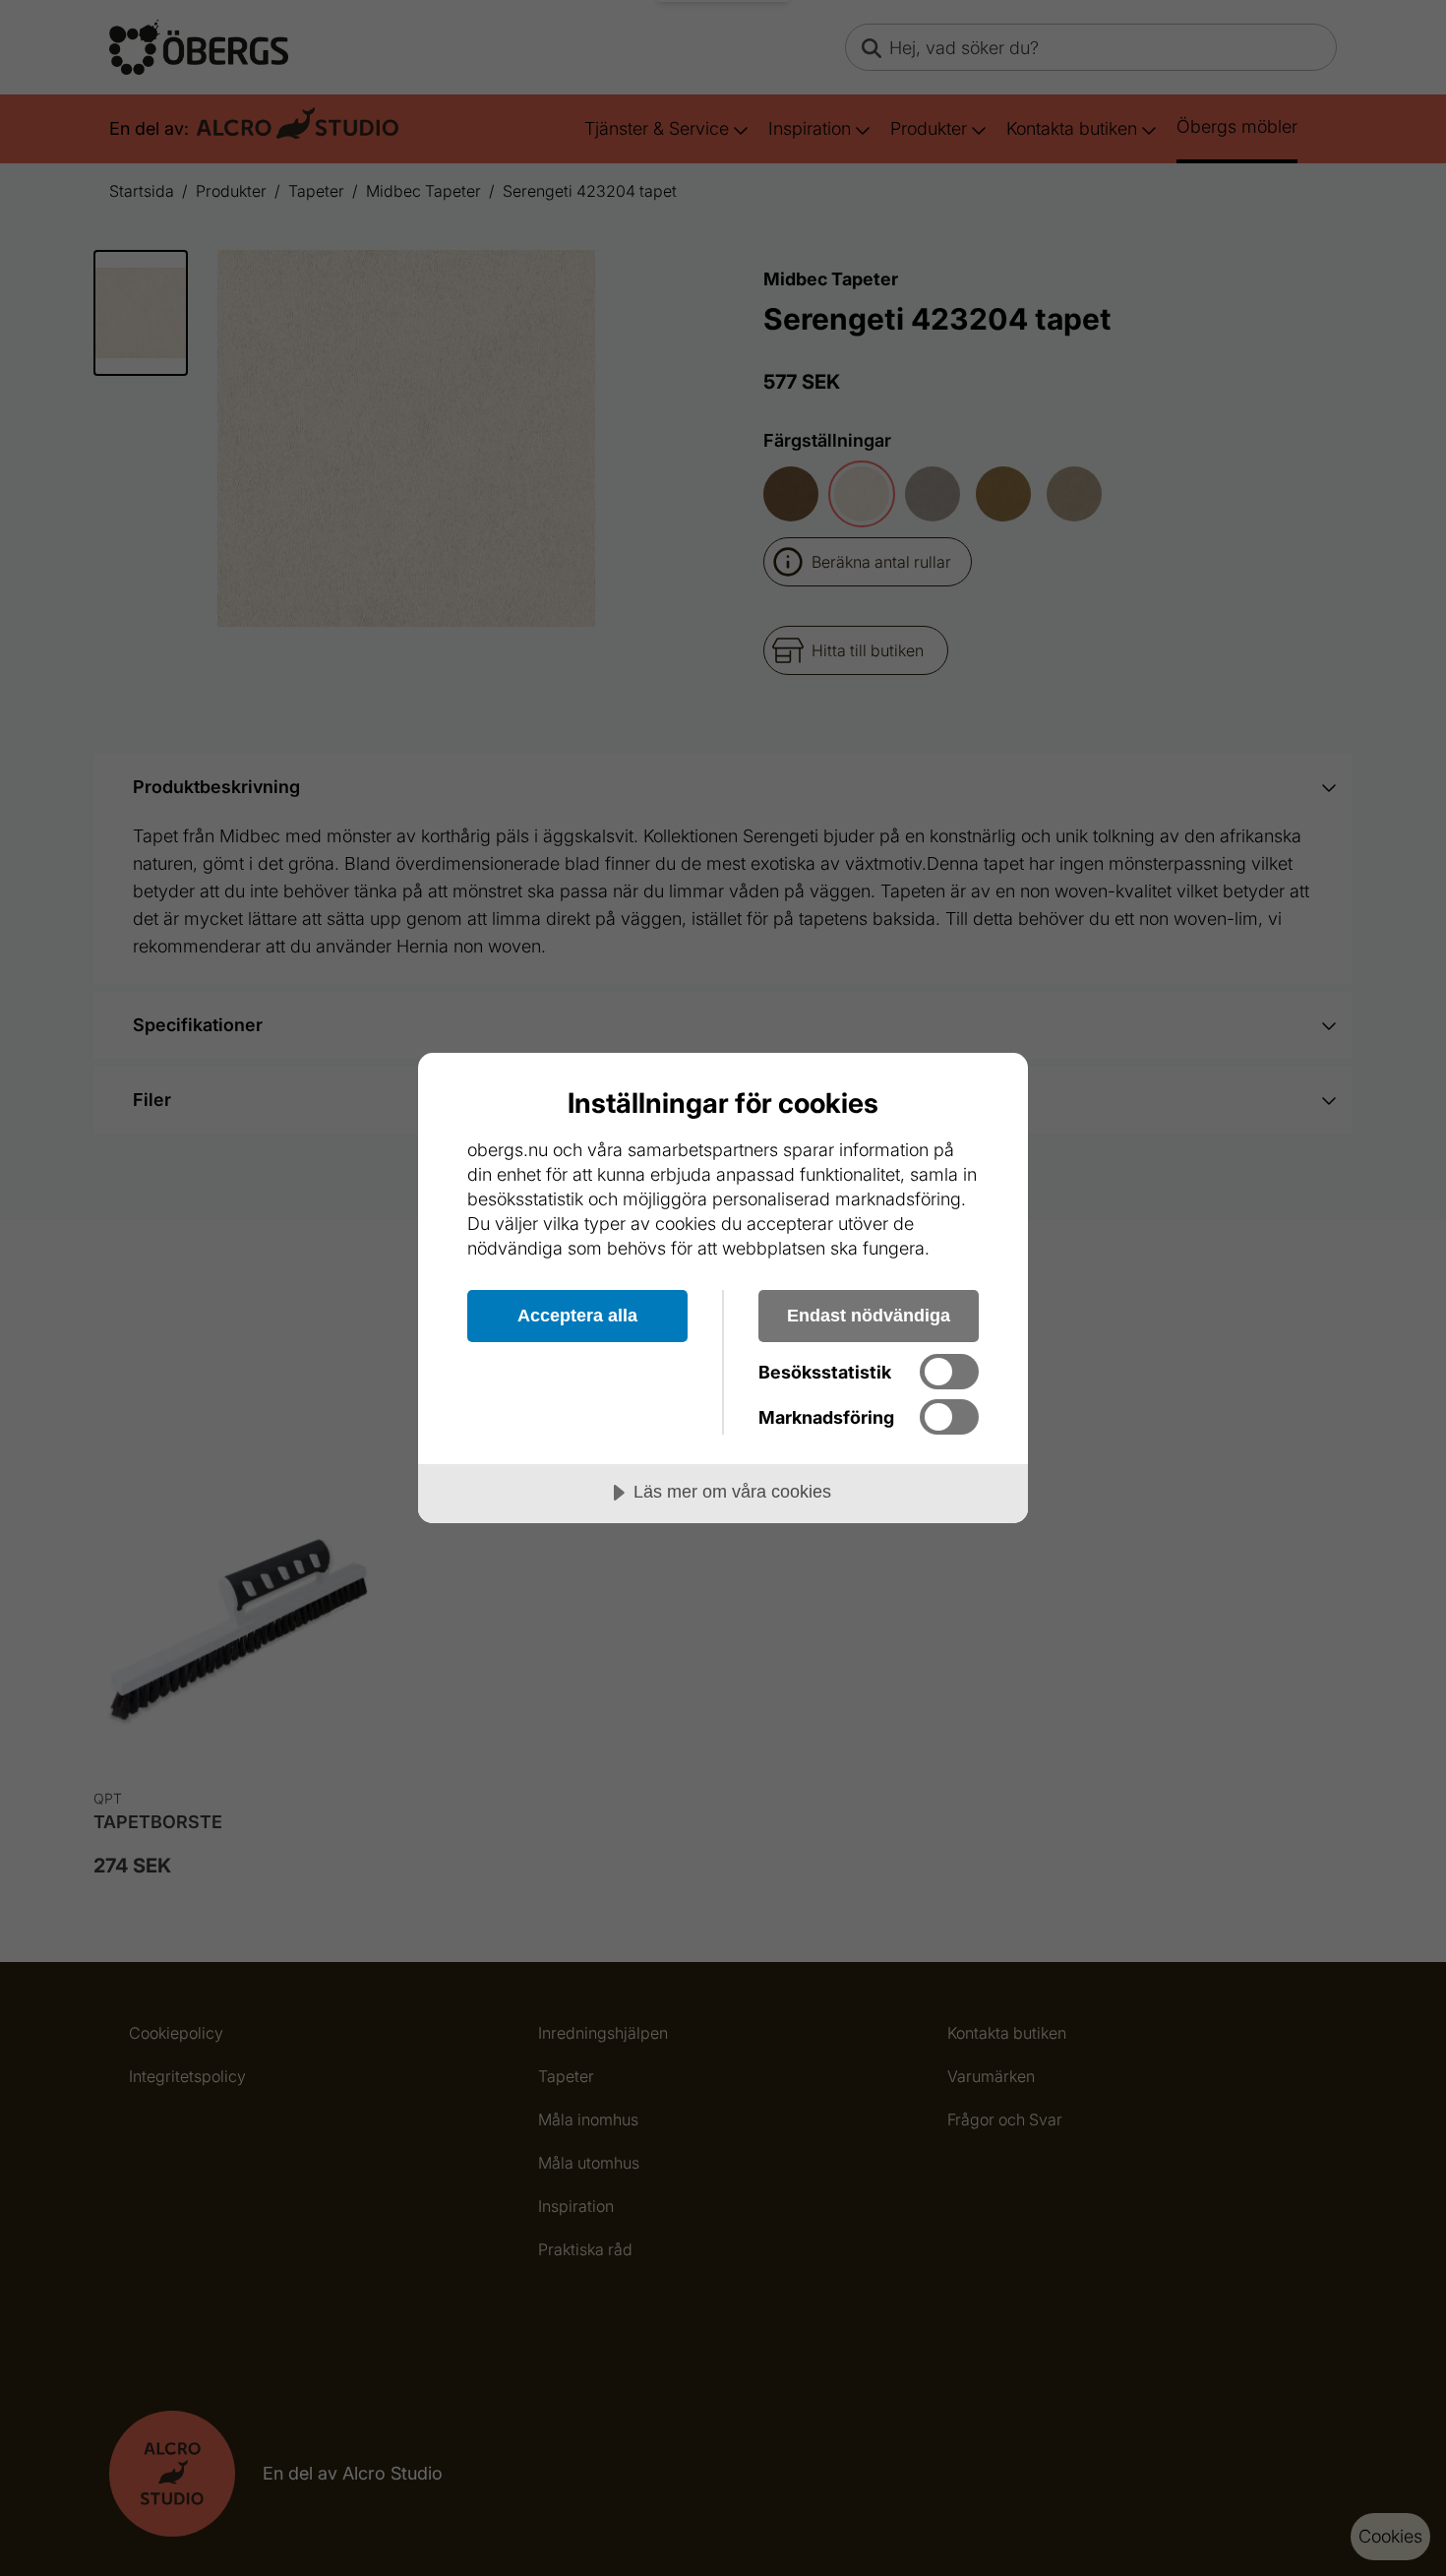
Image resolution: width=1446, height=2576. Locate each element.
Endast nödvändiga (869, 1316)
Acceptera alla (577, 1316)
